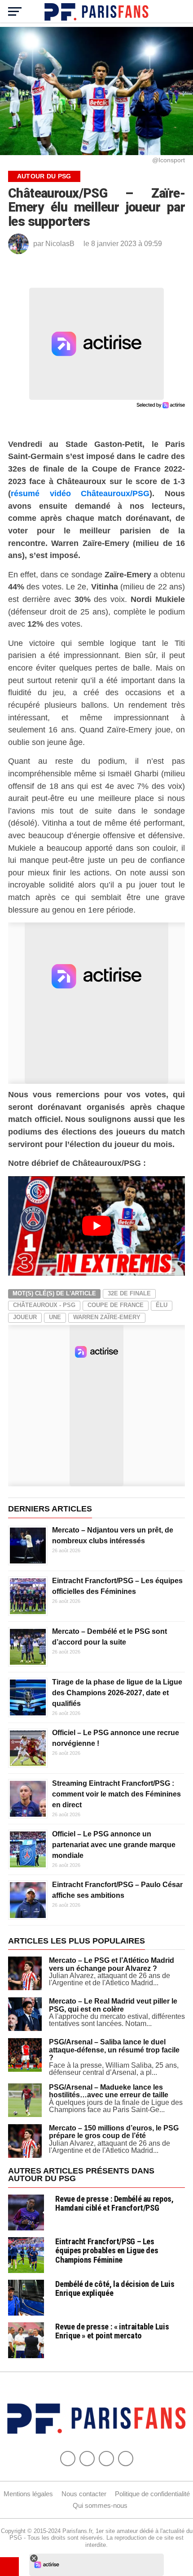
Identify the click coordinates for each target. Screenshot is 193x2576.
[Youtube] (106, 2459)
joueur (25, 1317)
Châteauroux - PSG (44, 1305)
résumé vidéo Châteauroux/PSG (80, 493)
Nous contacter (84, 2494)
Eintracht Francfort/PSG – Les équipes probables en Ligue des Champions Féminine (107, 2250)
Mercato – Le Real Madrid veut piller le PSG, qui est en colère (113, 2005)
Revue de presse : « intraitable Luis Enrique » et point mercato (112, 2331)
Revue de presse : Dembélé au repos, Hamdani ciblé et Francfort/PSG (114, 2203)
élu (162, 1305)
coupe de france (116, 1305)
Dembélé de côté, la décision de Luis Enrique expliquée (115, 2288)
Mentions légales (28, 2494)
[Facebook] (68, 2459)
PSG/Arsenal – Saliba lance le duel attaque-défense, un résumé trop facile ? (114, 2050)
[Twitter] (87, 2459)
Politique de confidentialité (152, 2494)
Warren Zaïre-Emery (107, 1317)
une (55, 1317)
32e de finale (129, 1293)
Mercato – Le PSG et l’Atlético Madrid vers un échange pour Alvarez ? (112, 1964)
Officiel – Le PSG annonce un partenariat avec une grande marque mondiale (114, 1845)
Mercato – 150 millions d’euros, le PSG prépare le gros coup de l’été (114, 2132)
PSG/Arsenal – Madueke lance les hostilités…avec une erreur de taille (109, 2091)
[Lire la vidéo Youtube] (96, 1226)
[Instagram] (126, 2459)
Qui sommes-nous (100, 2505)
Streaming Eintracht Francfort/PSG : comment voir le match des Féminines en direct (116, 1794)
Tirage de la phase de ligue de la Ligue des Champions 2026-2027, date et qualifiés (117, 1693)
